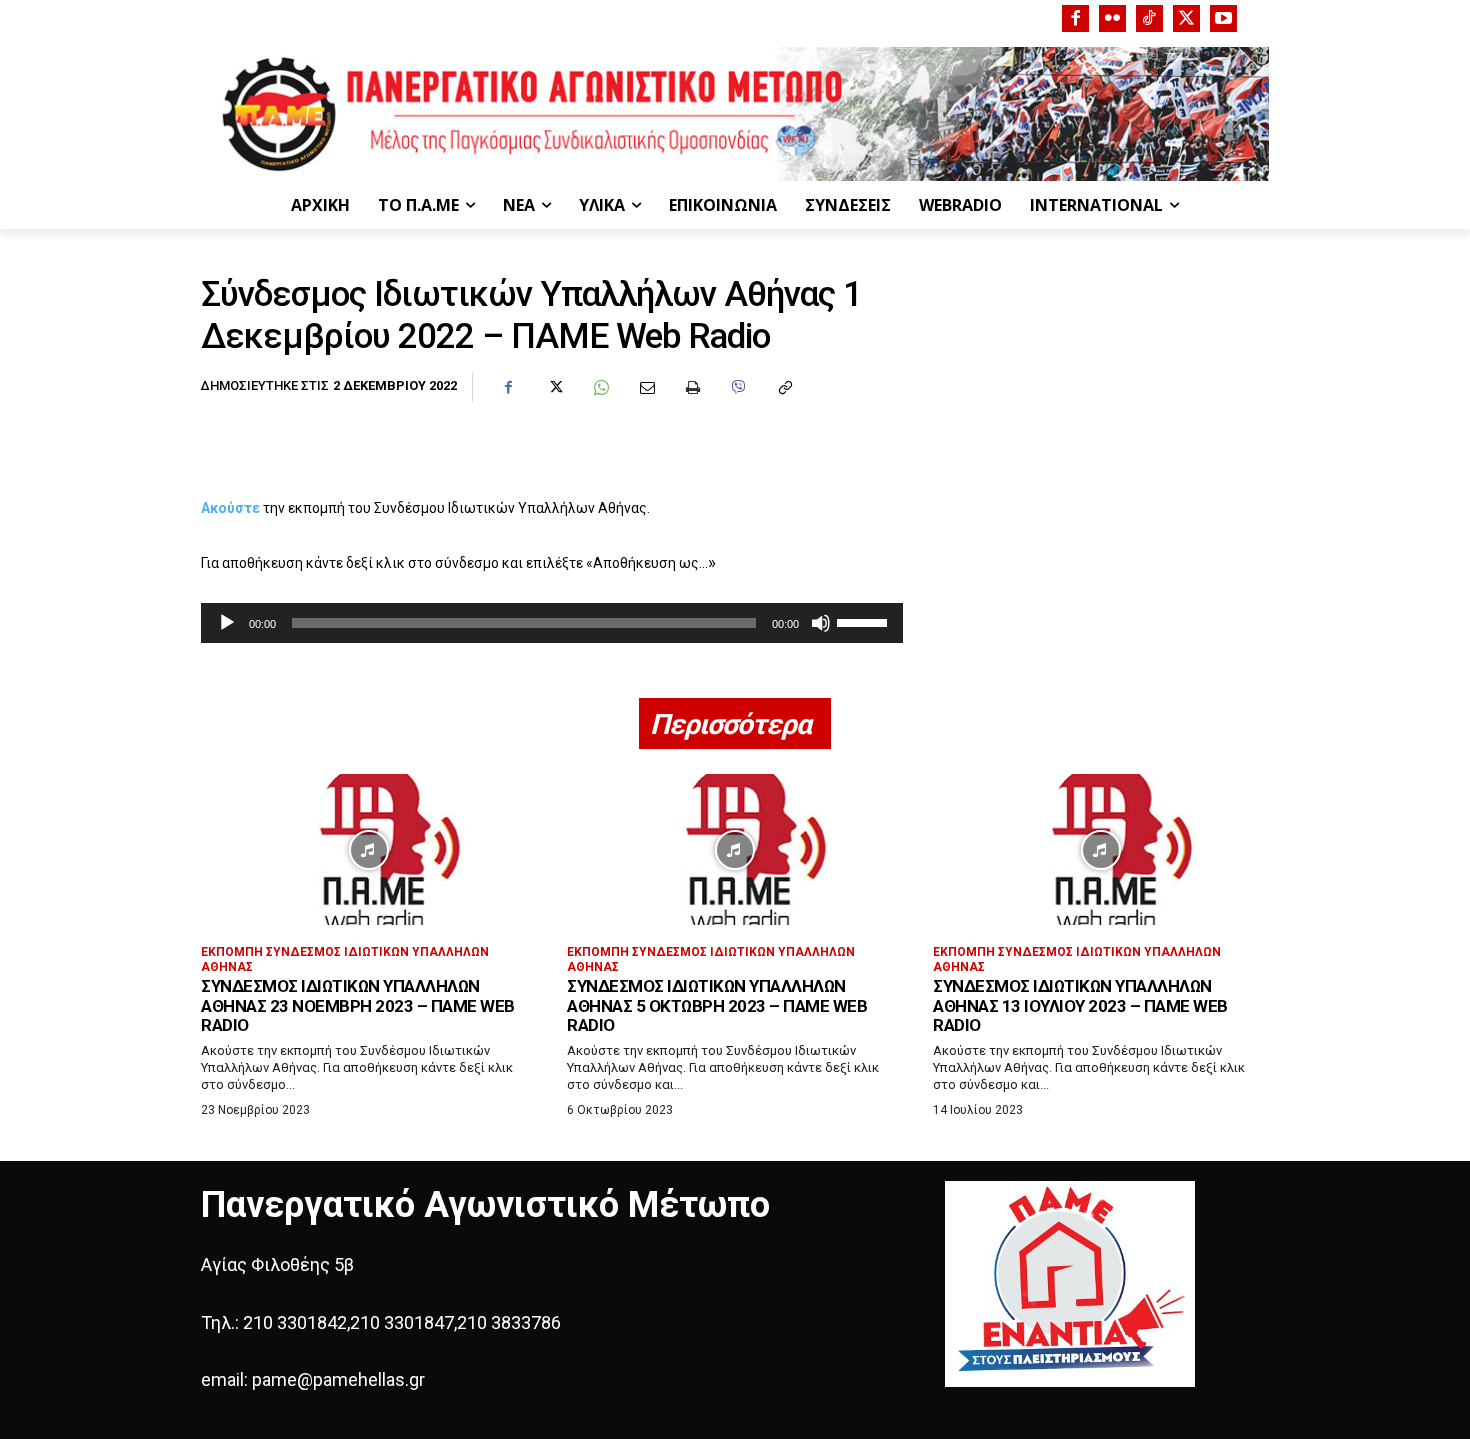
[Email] (646, 388)
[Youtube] (1223, 18)
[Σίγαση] (821, 623)
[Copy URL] (784, 388)
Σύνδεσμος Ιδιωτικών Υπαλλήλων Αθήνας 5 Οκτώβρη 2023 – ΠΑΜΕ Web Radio (717, 1005)
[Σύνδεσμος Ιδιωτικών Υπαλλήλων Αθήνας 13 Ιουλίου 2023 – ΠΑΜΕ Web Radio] (1101, 849)
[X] (1186, 18)
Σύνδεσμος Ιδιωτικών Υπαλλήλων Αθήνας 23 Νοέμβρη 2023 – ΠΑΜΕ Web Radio (358, 1005)
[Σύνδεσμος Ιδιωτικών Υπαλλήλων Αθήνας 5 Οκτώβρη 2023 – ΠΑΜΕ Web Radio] (735, 849)
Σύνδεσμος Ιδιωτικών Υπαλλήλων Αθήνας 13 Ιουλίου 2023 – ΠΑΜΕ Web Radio (1080, 1005)
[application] (552, 623)
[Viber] (738, 388)
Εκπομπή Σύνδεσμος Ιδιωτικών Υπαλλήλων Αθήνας (345, 959)
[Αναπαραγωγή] (227, 623)
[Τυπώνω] (692, 388)
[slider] (865, 621)
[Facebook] (1075, 18)
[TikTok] (1149, 18)
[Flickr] (1112, 18)
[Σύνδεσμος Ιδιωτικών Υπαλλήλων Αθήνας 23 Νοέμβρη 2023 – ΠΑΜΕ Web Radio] (369, 849)
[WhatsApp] (600, 388)
